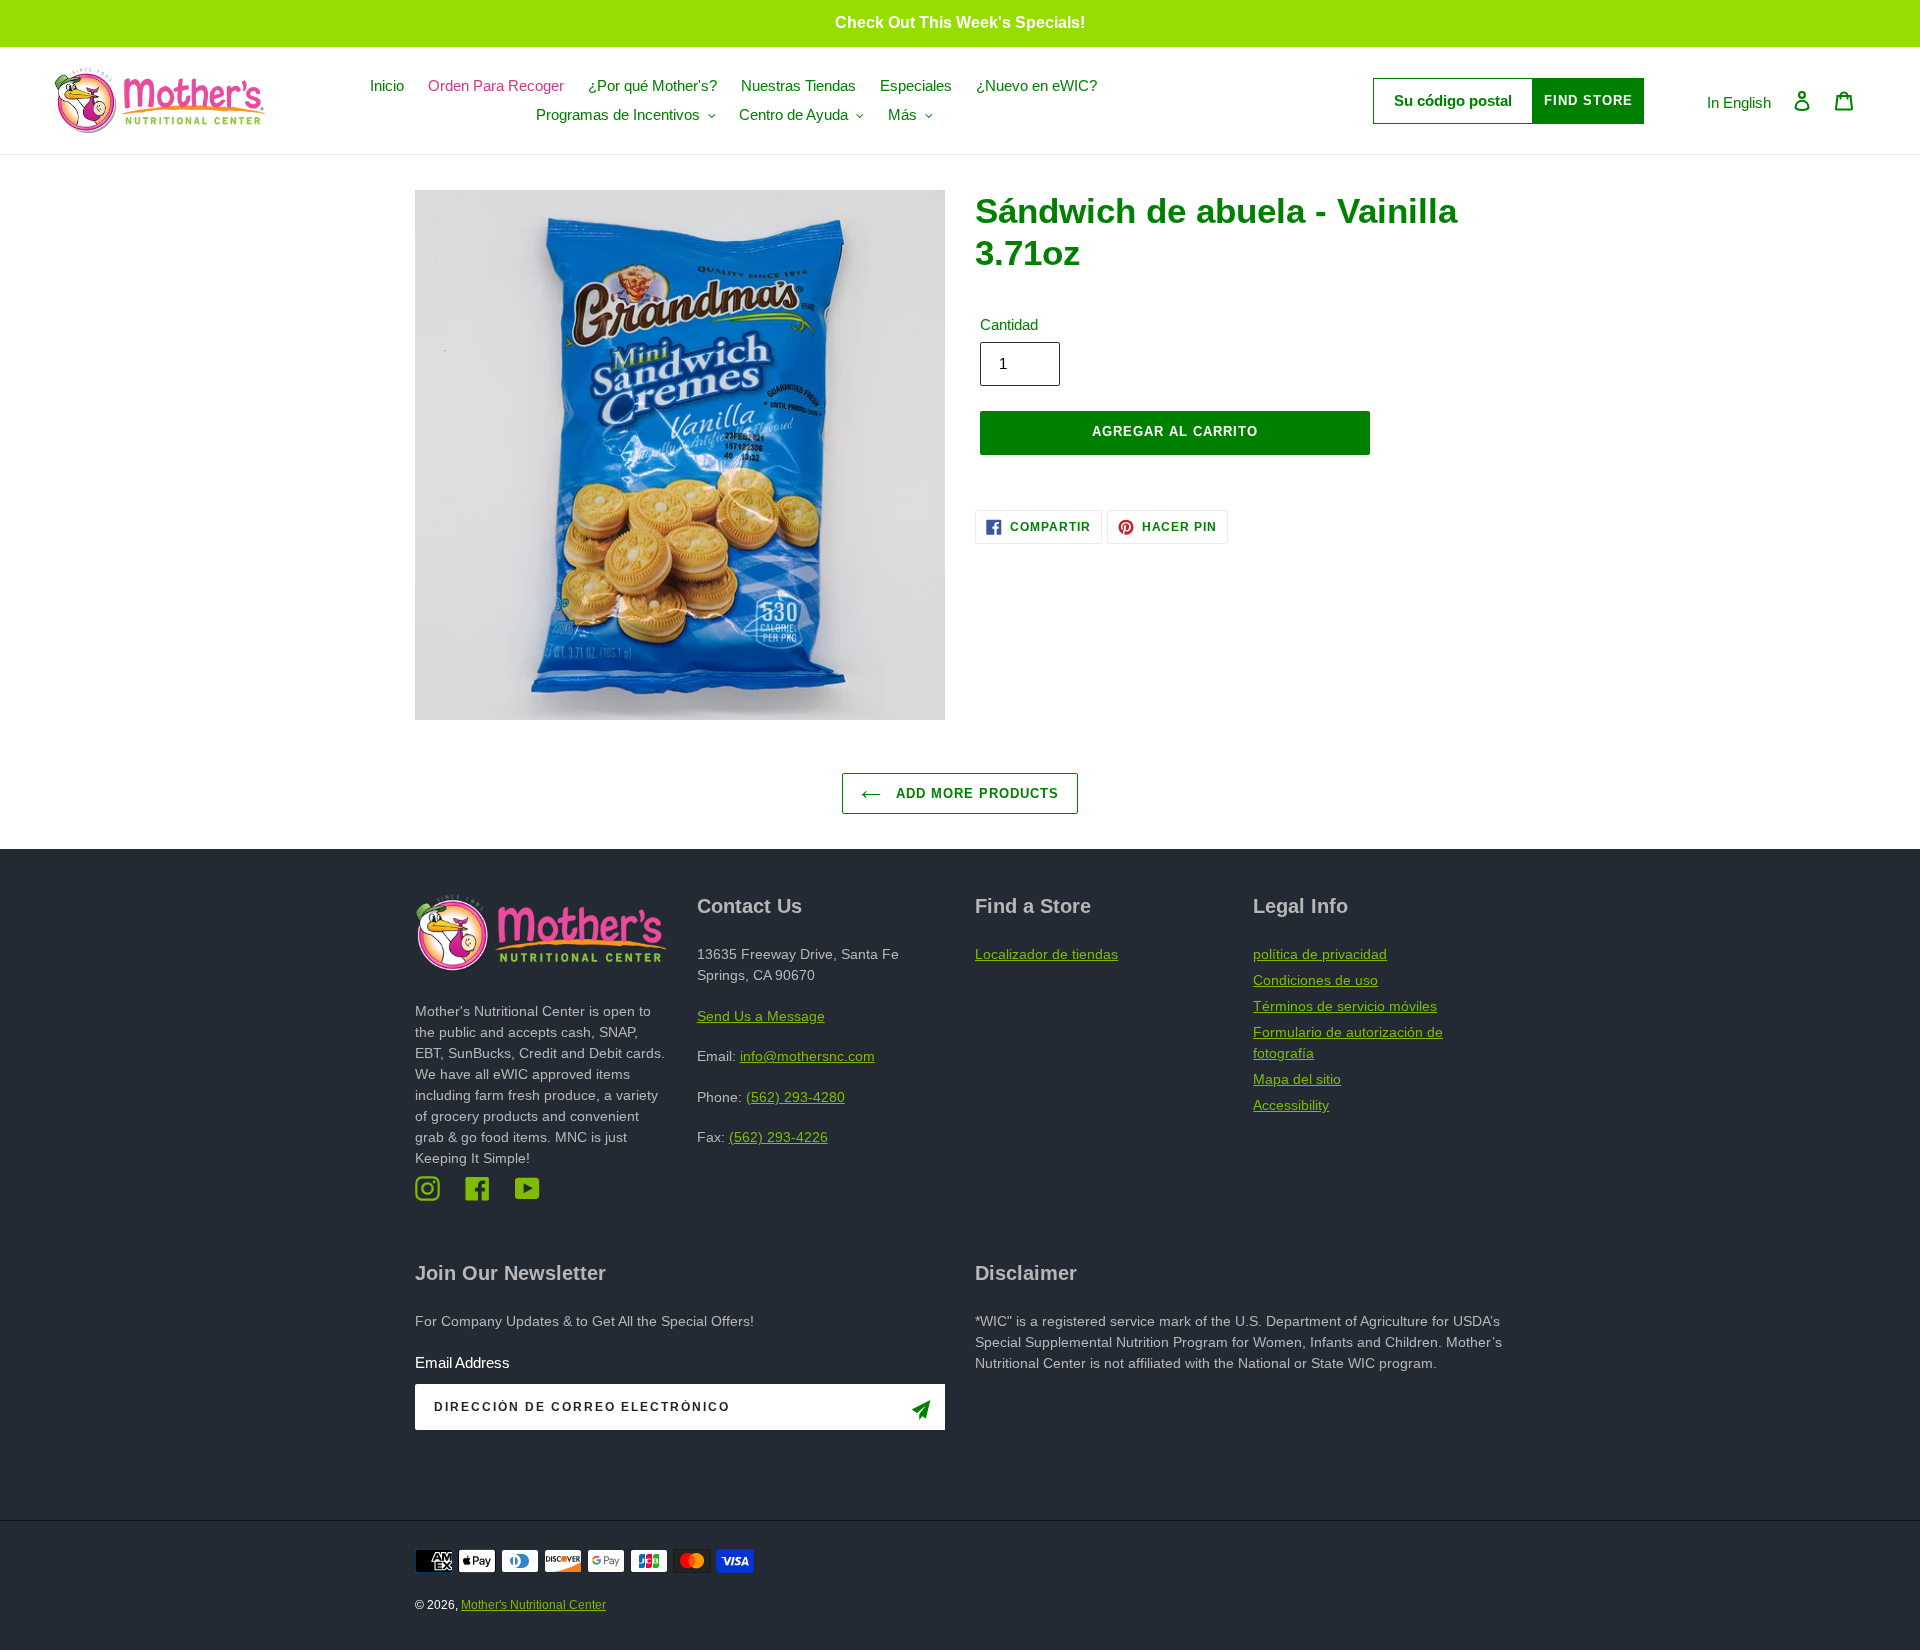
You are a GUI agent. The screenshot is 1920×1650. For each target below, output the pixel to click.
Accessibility (1291, 1105)
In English (1739, 102)
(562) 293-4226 (778, 1137)
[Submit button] (921, 1413)
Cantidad (1009, 324)
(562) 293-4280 (795, 1097)
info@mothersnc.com (807, 1056)
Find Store (1588, 100)
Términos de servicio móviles (1345, 1006)
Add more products (975, 793)
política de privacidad (1320, 954)
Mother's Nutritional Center (533, 1605)
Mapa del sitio (1297, 1079)
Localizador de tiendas (1046, 954)
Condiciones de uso (1315, 980)
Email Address (462, 1362)
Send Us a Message (761, 1016)
